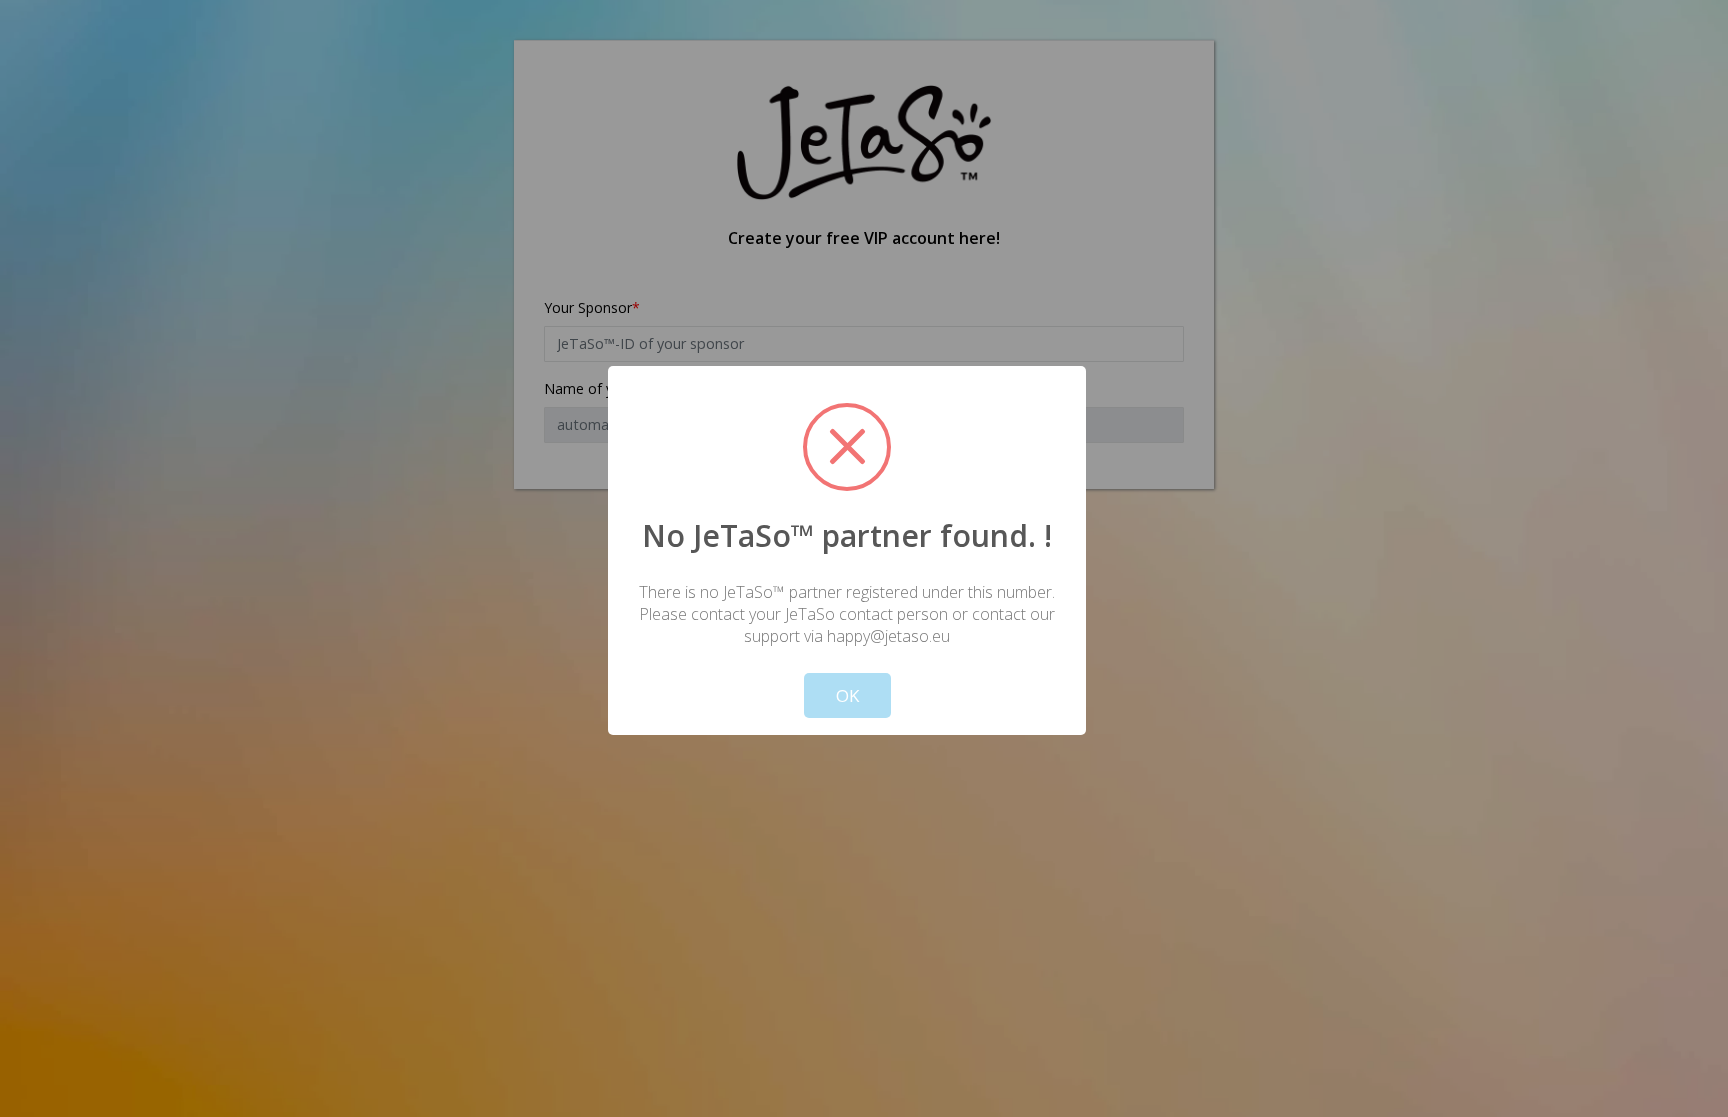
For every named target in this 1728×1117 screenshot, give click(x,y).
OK (847, 695)
